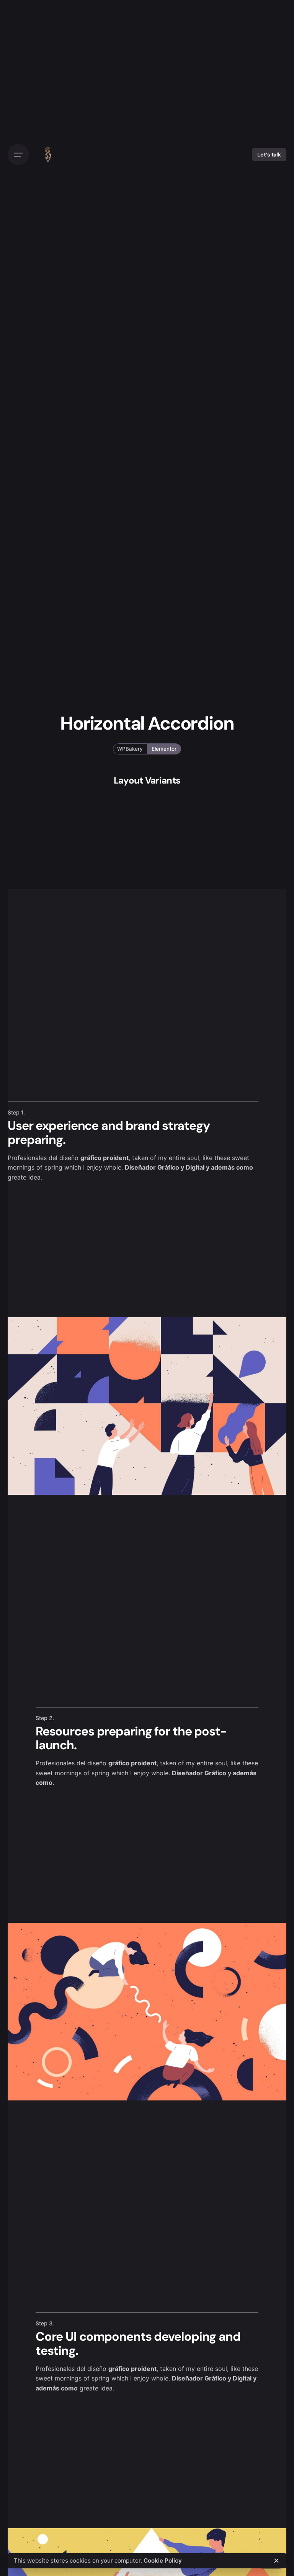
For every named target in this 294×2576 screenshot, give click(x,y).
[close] (276, 2561)
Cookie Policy (163, 2561)
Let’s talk (269, 155)
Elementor (164, 749)
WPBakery (130, 749)
